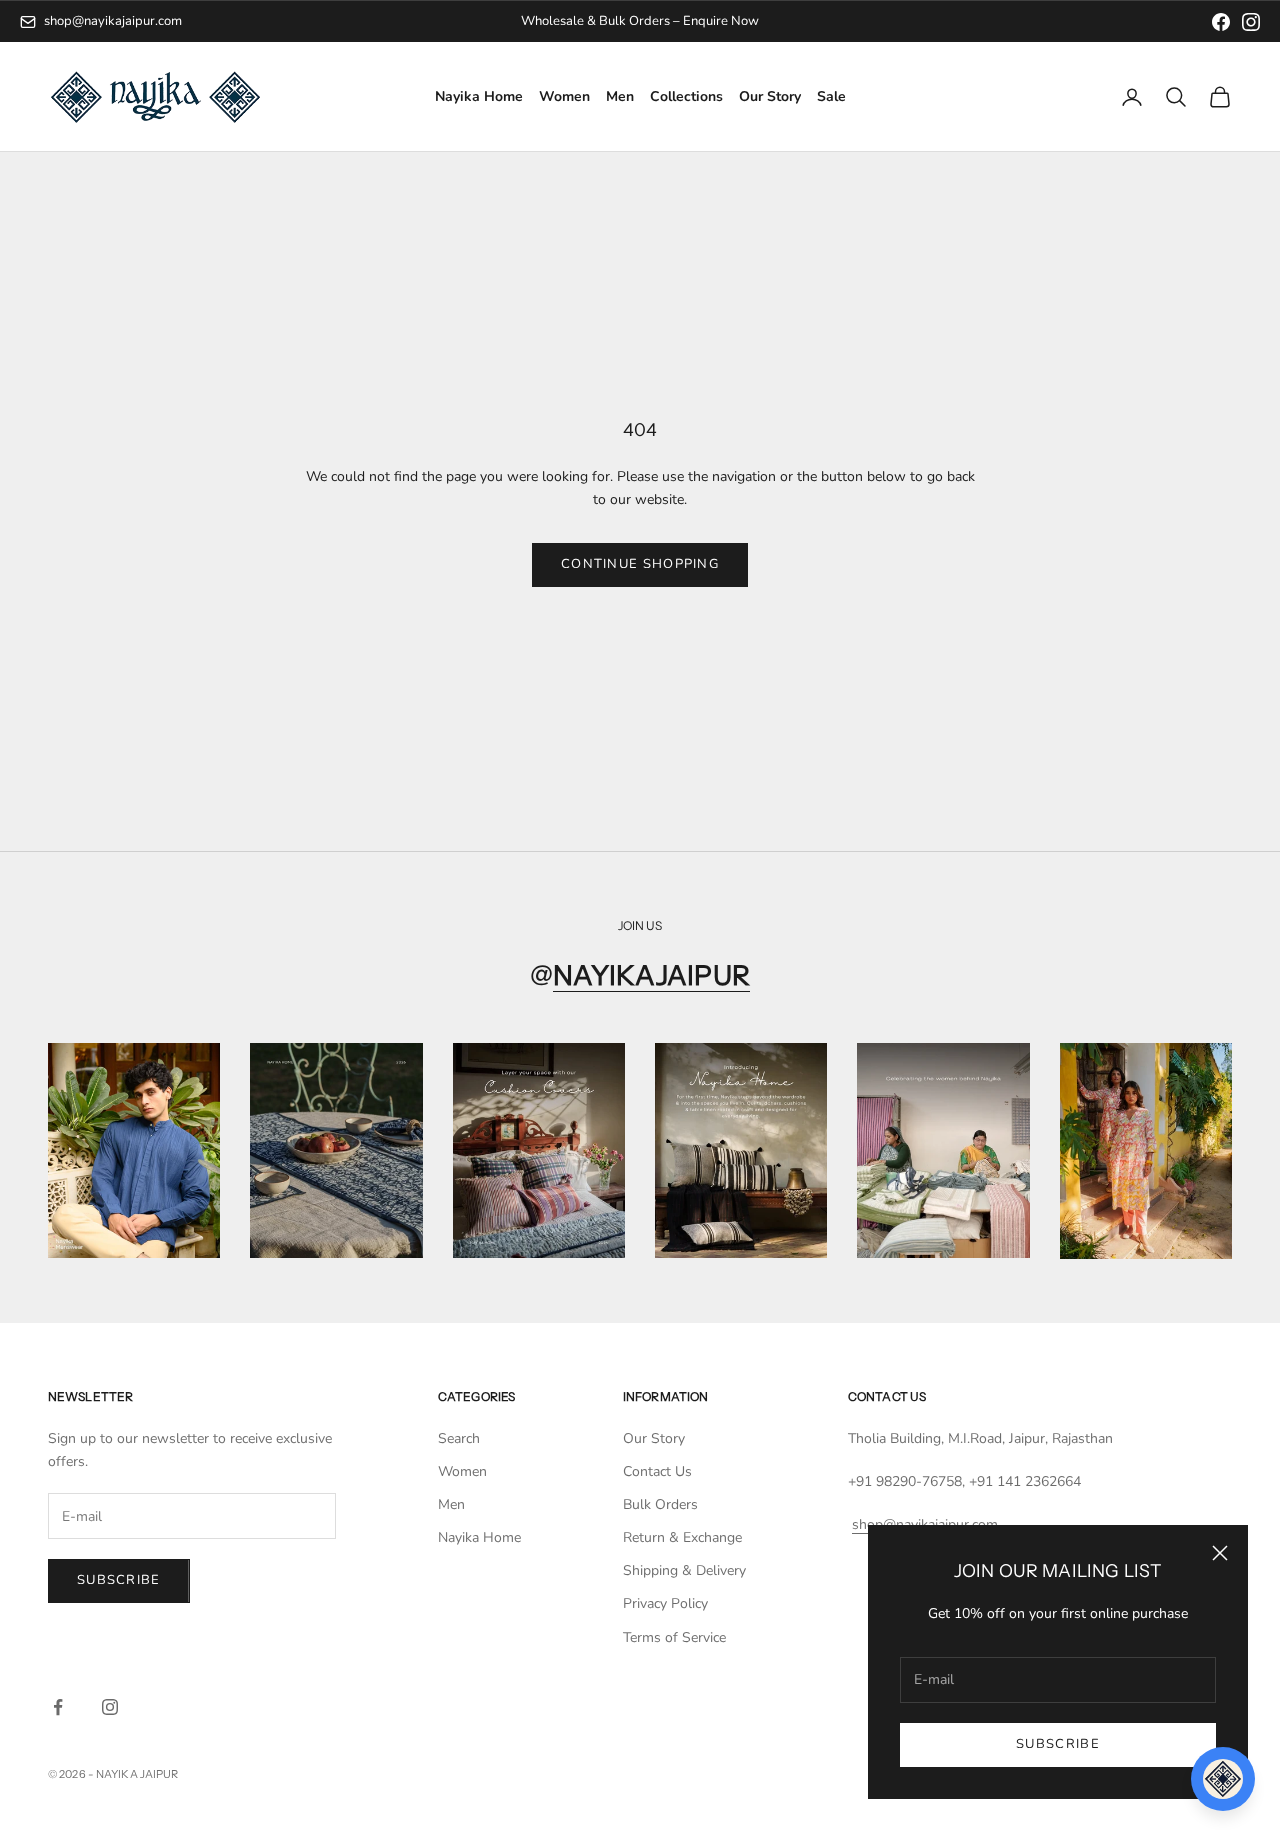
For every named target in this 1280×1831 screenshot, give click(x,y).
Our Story (770, 97)
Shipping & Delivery (684, 1570)
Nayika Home (479, 97)
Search (459, 1438)
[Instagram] (1251, 22)
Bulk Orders (660, 1504)
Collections (686, 97)
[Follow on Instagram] (110, 1707)
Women (564, 97)
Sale (831, 97)
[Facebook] (1221, 22)
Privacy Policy (665, 1603)
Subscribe (1058, 1744)
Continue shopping (640, 564)
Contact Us (657, 1471)
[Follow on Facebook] (58, 1707)
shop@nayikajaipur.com (113, 21)
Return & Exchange (682, 1537)
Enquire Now (721, 21)
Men (620, 97)
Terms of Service (674, 1637)
